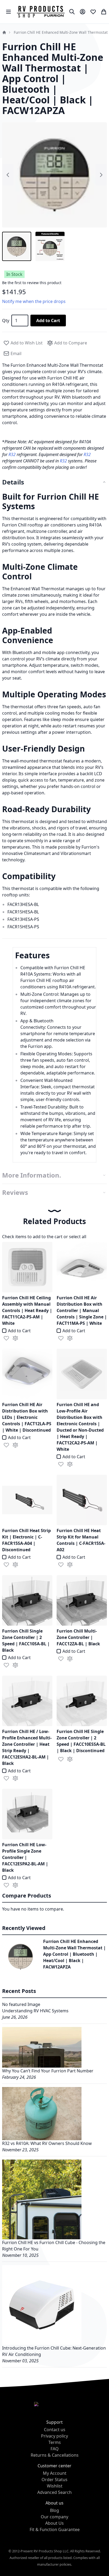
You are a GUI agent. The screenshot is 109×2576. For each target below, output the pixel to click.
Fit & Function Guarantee (55, 2529)
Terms (55, 2442)
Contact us (55, 2430)
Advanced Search (54, 2492)
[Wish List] (93, 12)
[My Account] (83, 12)
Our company (54, 2517)
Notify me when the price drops (34, 301)
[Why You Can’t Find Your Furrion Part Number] (42, 2047)
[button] (6, 1338)
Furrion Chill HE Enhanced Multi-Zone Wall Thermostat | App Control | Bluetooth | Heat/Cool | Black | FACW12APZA (74, 1954)
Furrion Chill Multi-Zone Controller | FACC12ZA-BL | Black (78, 1637)
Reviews (15, 1192)
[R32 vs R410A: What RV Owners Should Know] (42, 2113)
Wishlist (55, 2486)
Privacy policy (54, 2436)
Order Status (54, 2480)
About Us (54, 2523)
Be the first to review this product (32, 283)
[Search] (72, 12)
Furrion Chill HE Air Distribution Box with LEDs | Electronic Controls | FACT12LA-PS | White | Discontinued (27, 1417)
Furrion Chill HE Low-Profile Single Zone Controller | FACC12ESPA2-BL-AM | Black (25, 1857)
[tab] (54, 482)
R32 (13, 454)
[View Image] (17, 246)
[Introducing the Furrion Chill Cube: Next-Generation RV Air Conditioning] (42, 2304)
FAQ (55, 2449)
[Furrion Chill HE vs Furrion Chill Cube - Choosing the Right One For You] (42, 2199)
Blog (54, 2510)
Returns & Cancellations (55, 2455)
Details (13, 482)
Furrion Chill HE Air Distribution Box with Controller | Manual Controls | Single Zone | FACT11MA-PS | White (82, 1310)
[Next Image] (101, 175)
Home (4, 32)
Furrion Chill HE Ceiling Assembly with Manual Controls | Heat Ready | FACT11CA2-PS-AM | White (27, 1310)
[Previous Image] (8, 175)
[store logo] (41, 12)
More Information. (32, 1175)
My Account (55, 2473)
